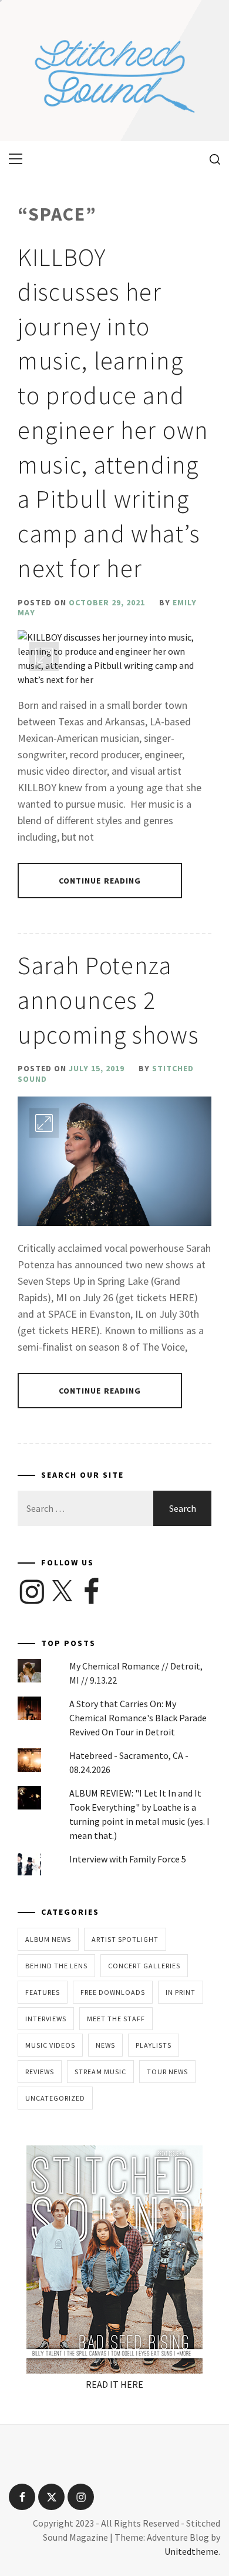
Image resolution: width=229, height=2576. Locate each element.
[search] (211, 159)
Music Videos (50, 2045)
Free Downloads (113, 1992)
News (105, 2045)
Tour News (167, 2072)
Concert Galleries (144, 1966)
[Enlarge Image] (44, 657)
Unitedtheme (191, 2551)
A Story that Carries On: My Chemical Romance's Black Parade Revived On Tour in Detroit (138, 1718)
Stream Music (100, 2072)
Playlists (154, 2045)
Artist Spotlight (125, 1939)
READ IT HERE (114, 2384)
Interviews (46, 2019)
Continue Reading (100, 881)
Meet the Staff (116, 2019)
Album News (48, 1939)
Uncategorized (55, 2098)
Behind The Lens (56, 1966)
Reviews (40, 2072)
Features (43, 1992)
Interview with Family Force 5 (128, 1859)
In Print (181, 1992)
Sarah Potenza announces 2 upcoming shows (108, 1000)
